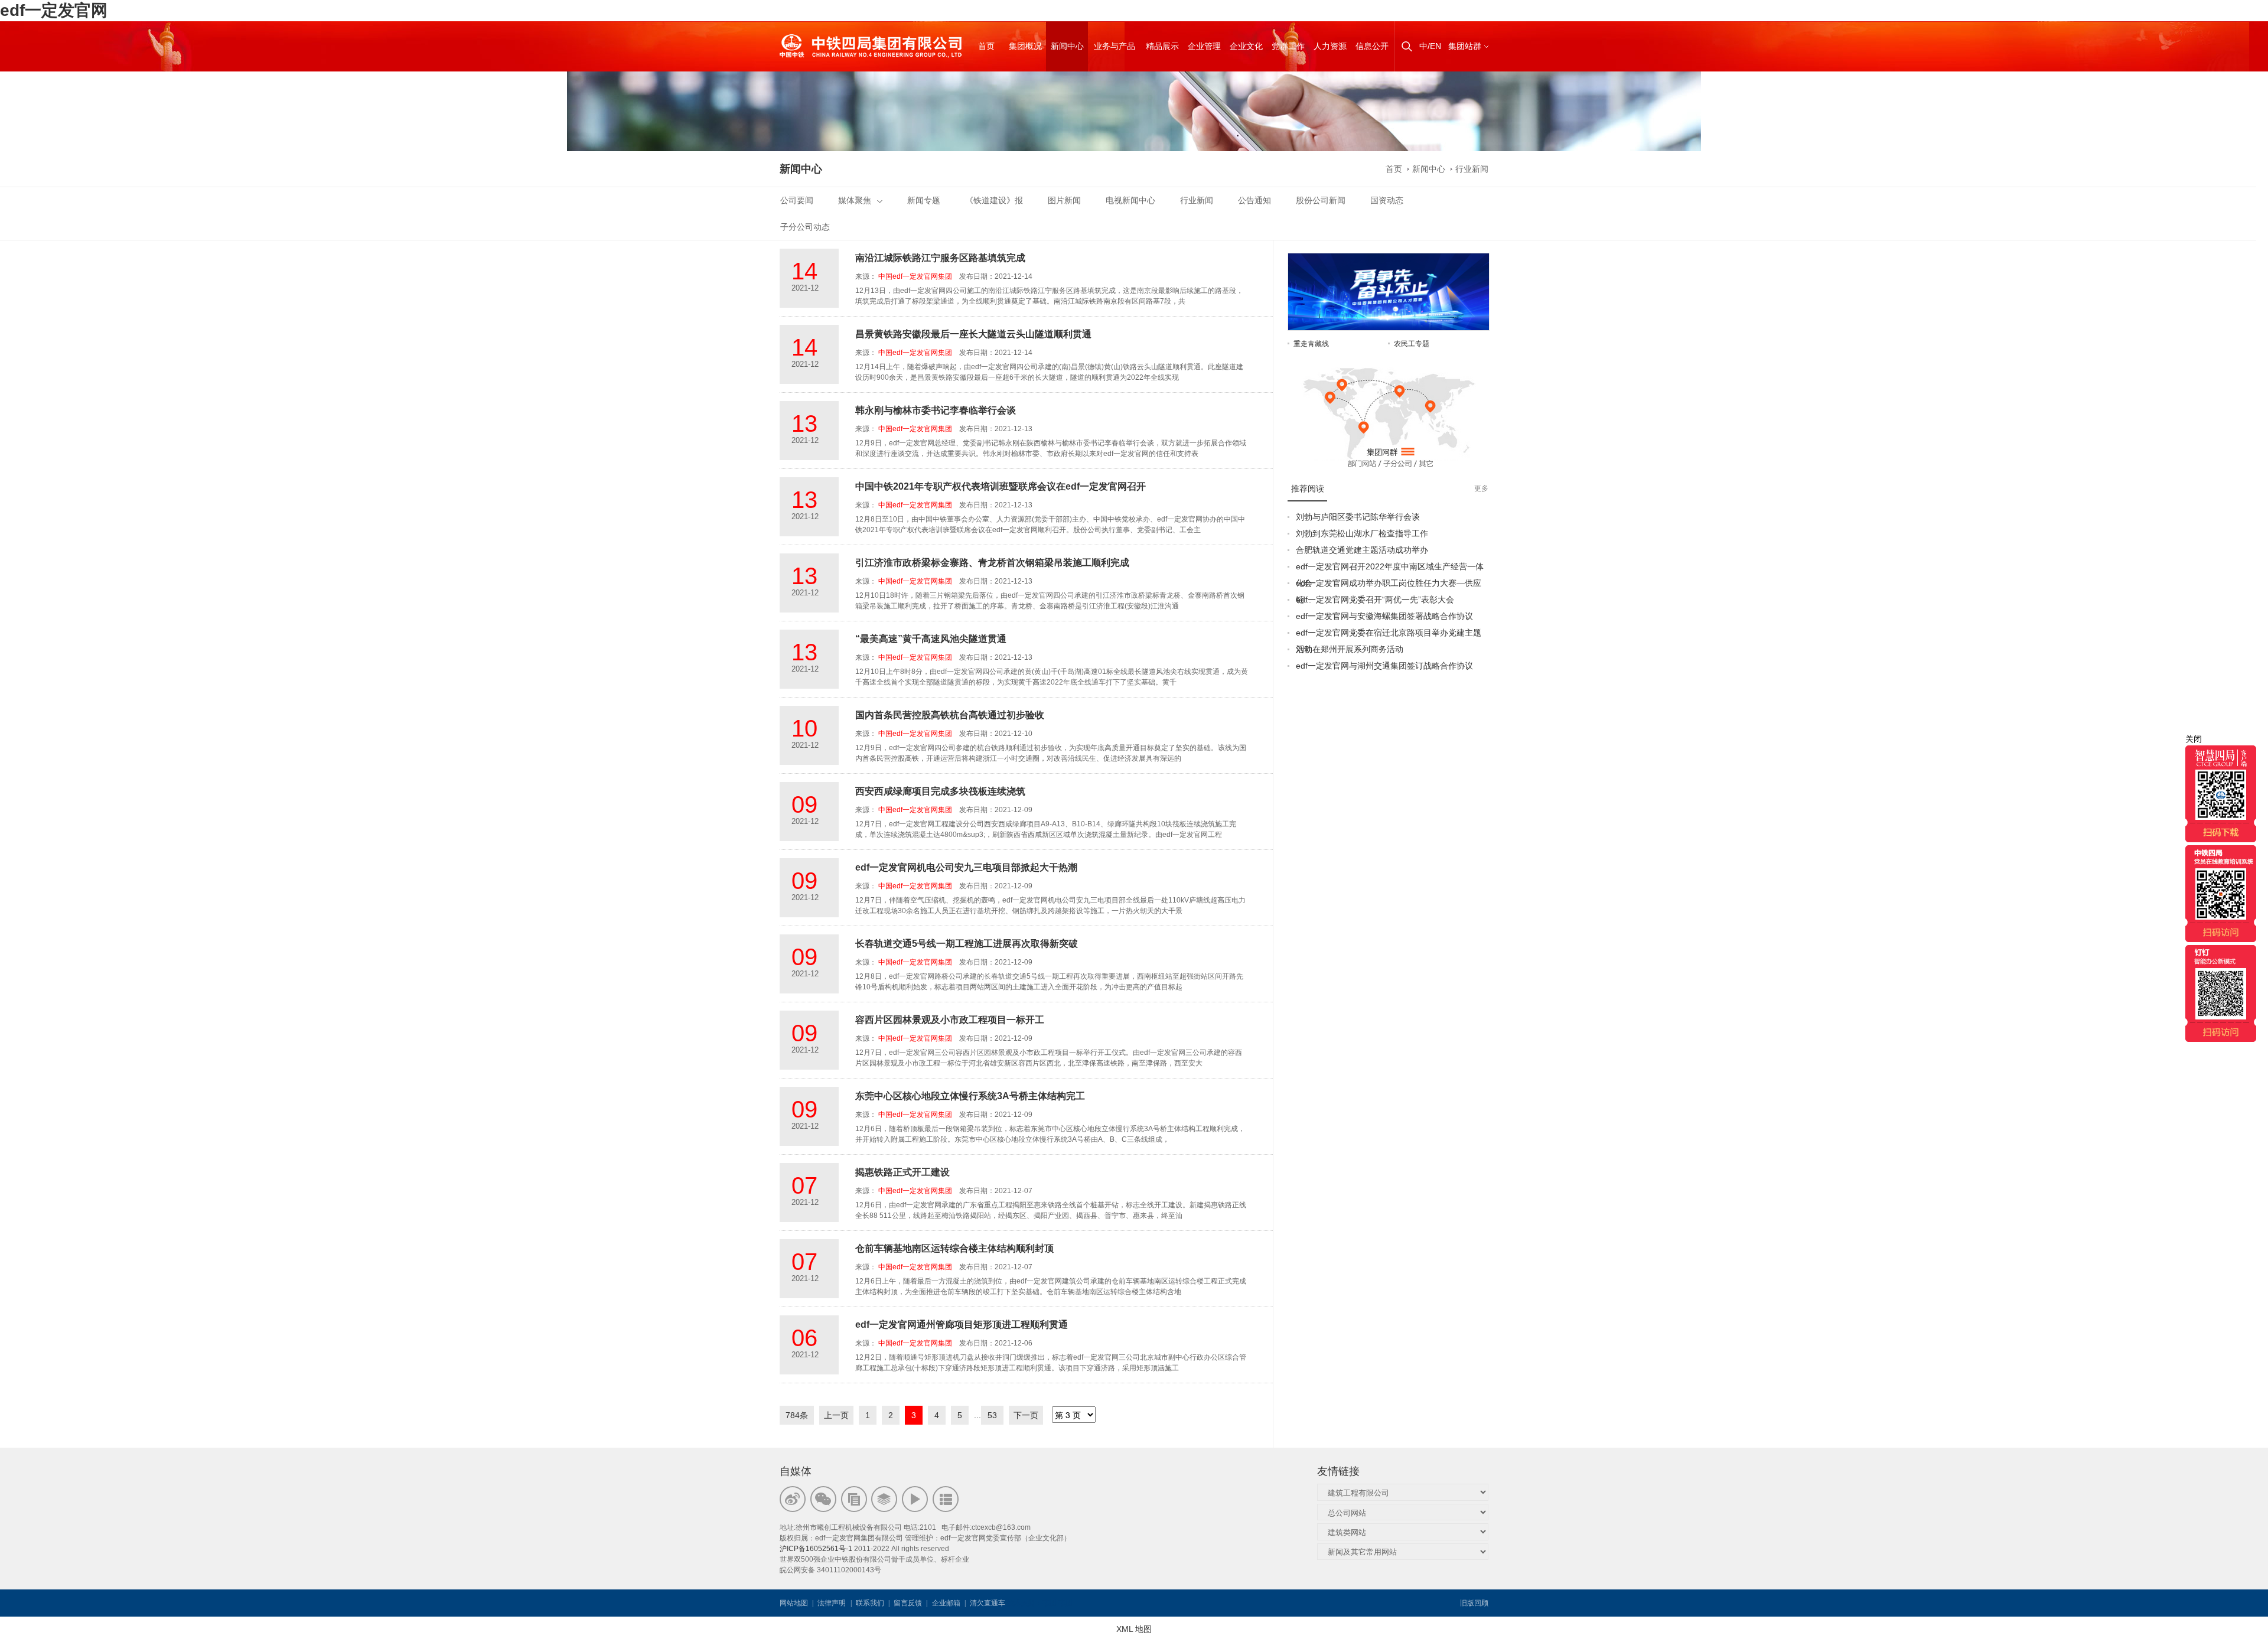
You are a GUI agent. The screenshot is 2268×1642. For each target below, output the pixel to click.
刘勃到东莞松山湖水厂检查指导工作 (1362, 533)
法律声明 (832, 1603)
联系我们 (870, 1603)
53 (992, 1415)
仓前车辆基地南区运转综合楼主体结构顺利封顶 (954, 1248)
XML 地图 (1134, 1629)
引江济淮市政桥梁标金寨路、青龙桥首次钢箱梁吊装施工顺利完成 (992, 563)
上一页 (836, 1415)
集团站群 (1465, 46)
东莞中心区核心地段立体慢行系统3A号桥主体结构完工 (970, 1096)
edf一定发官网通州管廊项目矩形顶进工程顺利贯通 (962, 1325)
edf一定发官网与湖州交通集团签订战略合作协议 (1384, 666)
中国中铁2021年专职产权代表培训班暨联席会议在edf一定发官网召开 (1001, 486)
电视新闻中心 (1130, 200)
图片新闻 (1064, 200)
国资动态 (1387, 200)
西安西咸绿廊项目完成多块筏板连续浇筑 (940, 791)
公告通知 (1254, 200)
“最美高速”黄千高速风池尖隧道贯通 (931, 639)
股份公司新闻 (1321, 200)
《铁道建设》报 (994, 200)
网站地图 (794, 1603)
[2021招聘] (1389, 259)
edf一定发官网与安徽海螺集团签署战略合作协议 (1384, 616)
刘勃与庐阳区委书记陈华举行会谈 (1358, 517)
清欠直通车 (988, 1603)
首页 (1394, 169)
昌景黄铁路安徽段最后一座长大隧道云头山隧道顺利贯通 (973, 334)
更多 (1481, 488)
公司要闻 (797, 200)
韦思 (1050, 1603)
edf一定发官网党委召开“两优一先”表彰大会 (1375, 600)
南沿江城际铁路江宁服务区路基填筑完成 (940, 258)
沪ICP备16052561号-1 (816, 1549)
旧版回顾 (1474, 1603)
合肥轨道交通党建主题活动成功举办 (1362, 550)
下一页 (1026, 1415)
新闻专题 (924, 200)
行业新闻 (1472, 169)
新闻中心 (1429, 169)
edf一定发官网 (54, 10)
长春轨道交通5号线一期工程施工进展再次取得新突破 (967, 944)
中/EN (1430, 46)
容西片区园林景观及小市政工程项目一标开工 (950, 1020)
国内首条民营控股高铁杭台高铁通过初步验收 (950, 715)
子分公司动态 (805, 227)
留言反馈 (908, 1603)
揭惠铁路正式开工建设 (902, 1172)
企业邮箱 (946, 1603)
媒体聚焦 (855, 200)
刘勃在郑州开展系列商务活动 (1350, 649)
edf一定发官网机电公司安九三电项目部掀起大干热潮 (966, 867)
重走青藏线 (1311, 344)
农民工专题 (1412, 344)
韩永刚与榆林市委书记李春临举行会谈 (936, 410)
